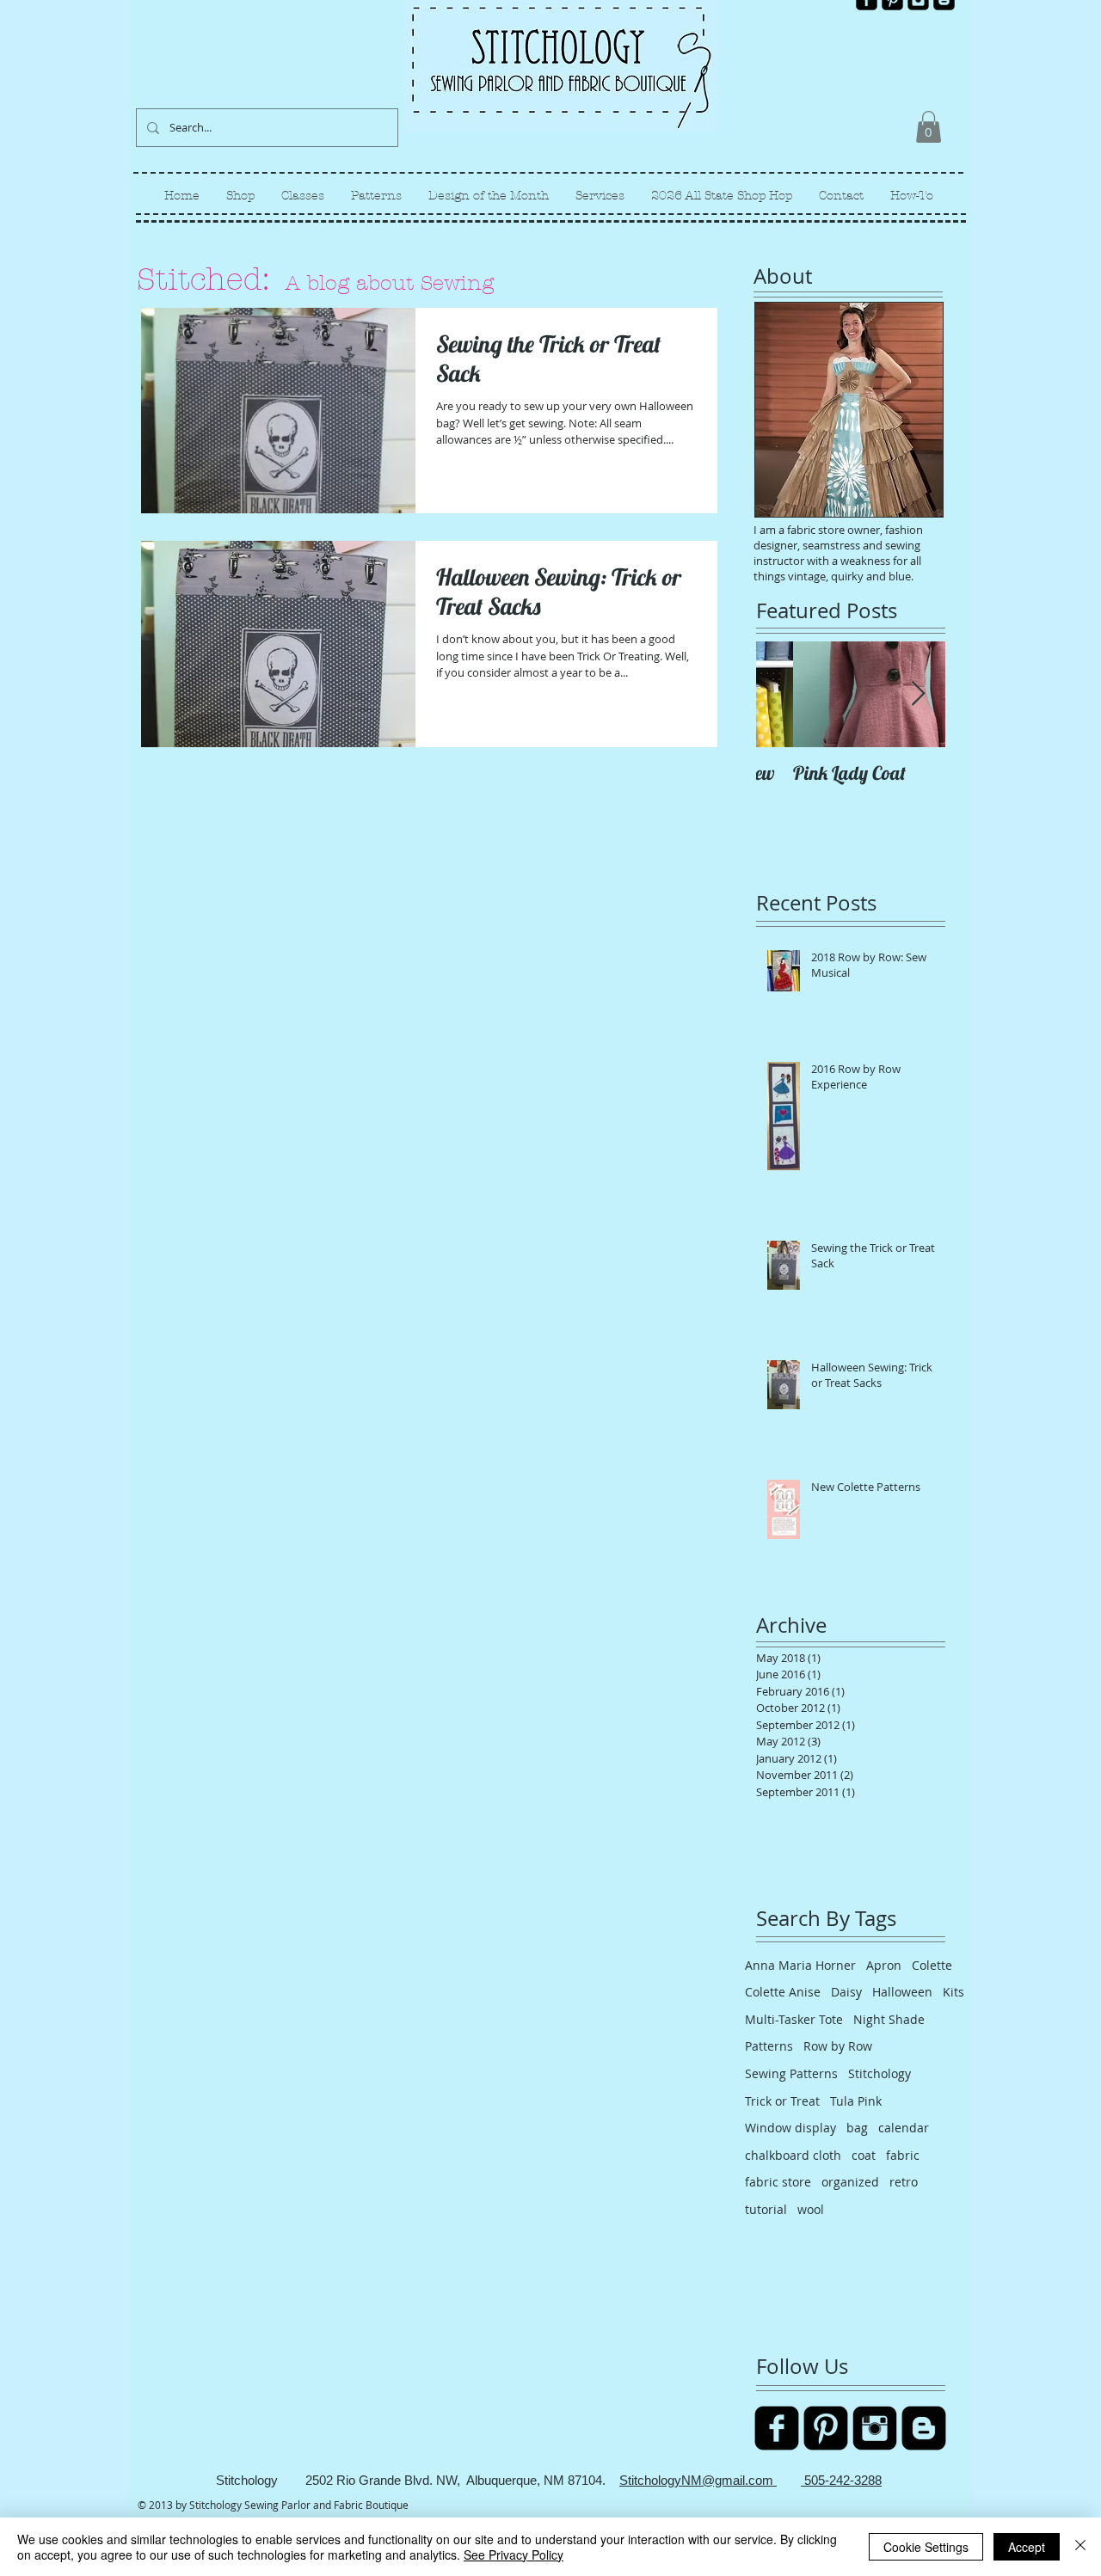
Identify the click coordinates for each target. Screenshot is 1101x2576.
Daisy (846, 1992)
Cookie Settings (926, 2547)
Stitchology (880, 2073)
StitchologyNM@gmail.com (698, 2480)
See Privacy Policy (514, 2555)
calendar (904, 2128)
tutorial (766, 2209)
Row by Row (838, 2046)
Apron (884, 1965)
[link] (929, 127)
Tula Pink (856, 2101)
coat (864, 2155)
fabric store (778, 2182)
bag (857, 2128)
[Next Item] (918, 694)
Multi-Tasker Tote (794, 2019)
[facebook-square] (777, 2428)
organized (850, 2182)
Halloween (902, 1992)
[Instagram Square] (875, 2428)
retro (904, 2182)
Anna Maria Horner (800, 1965)
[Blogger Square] (924, 2428)
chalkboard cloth (793, 2155)
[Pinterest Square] (826, 2428)
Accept (1027, 2547)
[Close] (1080, 2547)
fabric (903, 2155)
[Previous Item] (784, 694)
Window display (790, 2128)
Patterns (769, 2046)
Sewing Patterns (791, 2073)
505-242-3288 (841, 2480)
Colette (932, 1965)
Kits (953, 1992)
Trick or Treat (782, 2101)
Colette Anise (783, 1992)
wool (811, 2209)
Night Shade (889, 2019)
